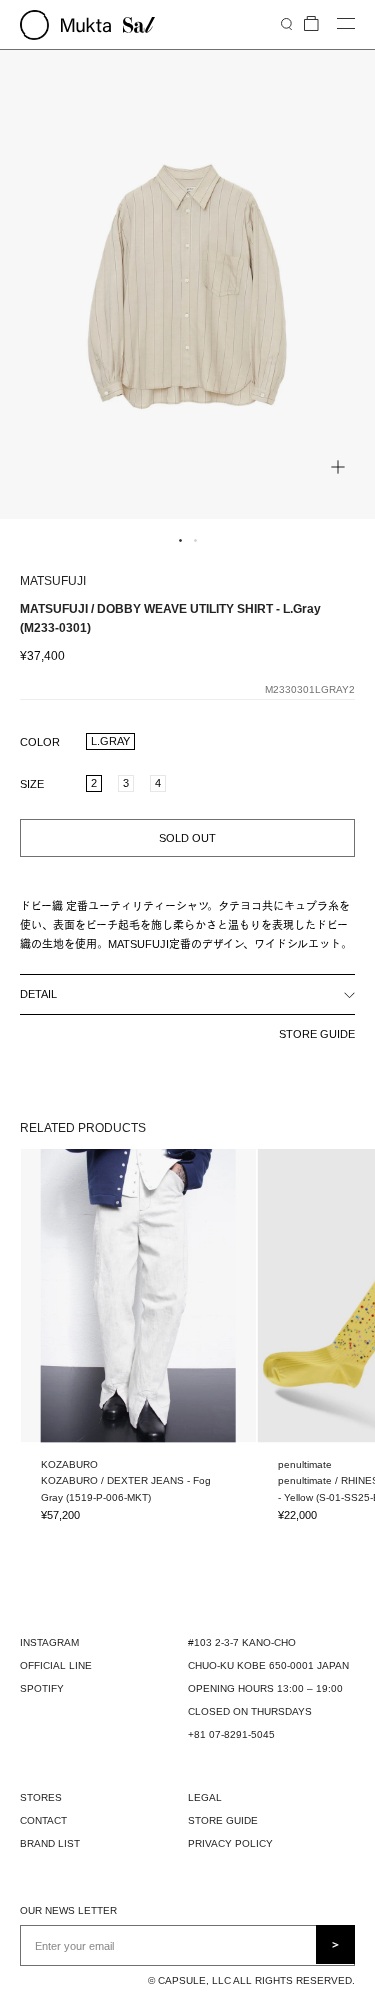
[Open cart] (311, 24)
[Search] (286, 23)
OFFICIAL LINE (56, 1665)
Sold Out (187, 838)
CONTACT (43, 1820)
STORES (41, 1797)
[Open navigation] (346, 24)
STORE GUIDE (317, 1034)
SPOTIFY (42, 1688)
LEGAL (205, 1797)
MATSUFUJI (53, 581)
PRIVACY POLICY (230, 1843)
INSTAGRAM (49, 1642)
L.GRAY (110, 741)
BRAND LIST (50, 1843)
